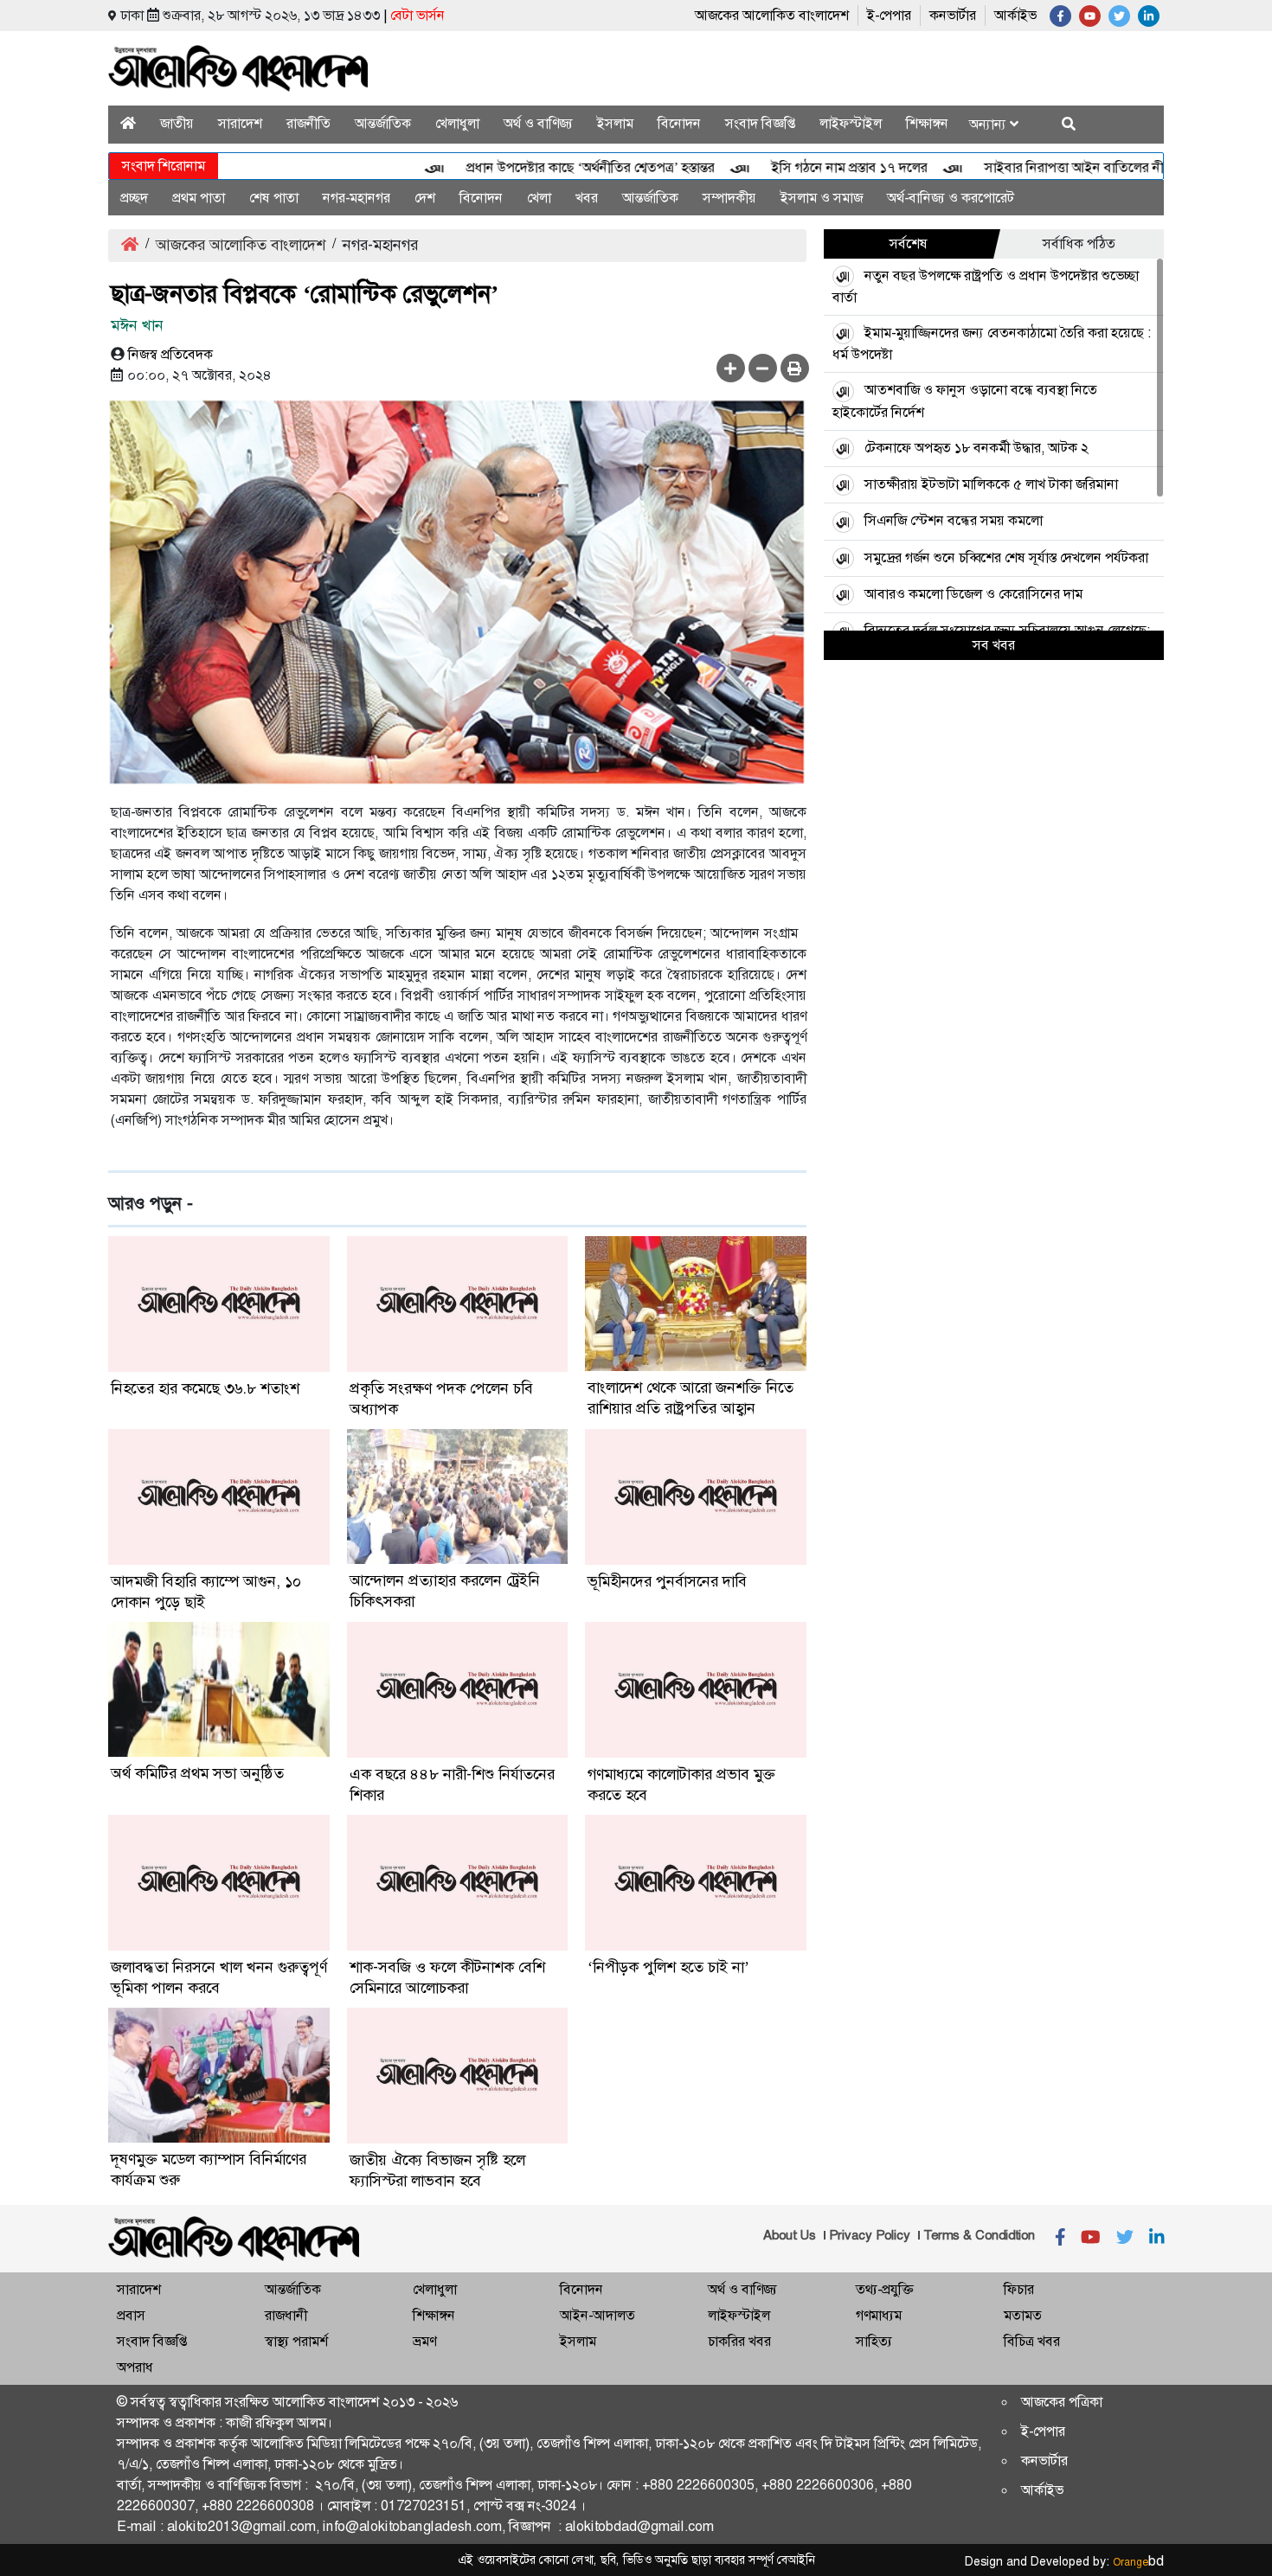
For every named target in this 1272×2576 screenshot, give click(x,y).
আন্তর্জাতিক (383, 123)
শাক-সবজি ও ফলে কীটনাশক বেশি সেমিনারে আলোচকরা (447, 1977)
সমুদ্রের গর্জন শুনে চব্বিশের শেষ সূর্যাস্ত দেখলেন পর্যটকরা (1006, 557)
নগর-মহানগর (357, 198)
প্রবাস (131, 2315)
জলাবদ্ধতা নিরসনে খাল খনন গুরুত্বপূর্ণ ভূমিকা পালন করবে (219, 1977)
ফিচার (1019, 2289)
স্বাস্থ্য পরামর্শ (296, 2341)
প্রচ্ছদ (134, 198)
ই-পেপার (889, 15)
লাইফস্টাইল (851, 123)
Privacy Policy (870, 2235)
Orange (1138, 2562)
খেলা (539, 198)
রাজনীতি (308, 123)
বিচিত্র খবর (1032, 2341)
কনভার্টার (953, 15)
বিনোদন (679, 123)
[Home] (128, 123)
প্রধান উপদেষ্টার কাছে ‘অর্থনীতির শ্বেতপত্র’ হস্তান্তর (545, 167)
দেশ (425, 198)
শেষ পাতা (274, 198)
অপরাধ (135, 2367)
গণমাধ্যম (879, 2315)
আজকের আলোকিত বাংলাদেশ (772, 15)
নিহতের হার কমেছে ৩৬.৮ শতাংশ (205, 1388)
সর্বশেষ (909, 244)
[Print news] (795, 368)
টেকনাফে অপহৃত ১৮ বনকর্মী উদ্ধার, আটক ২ (976, 448)
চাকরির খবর (739, 2341)
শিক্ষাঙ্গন (927, 123)
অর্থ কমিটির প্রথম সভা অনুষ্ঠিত (197, 1773)
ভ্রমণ (424, 2341)
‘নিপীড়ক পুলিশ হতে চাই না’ (668, 1967)
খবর (587, 198)
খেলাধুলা (457, 123)
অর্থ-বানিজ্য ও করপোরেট (951, 198)
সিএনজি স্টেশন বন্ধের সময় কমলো (954, 520)
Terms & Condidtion (979, 2235)
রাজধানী (286, 2315)
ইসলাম (615, 123)
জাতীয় (177, 123)
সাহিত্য (874, 2341)
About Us (790, 2235)
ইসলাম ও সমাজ (822, 198)
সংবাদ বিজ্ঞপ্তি (760, 123)
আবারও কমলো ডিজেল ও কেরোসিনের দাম (973, 594)
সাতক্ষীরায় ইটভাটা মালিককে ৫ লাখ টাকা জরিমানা (991, 484)
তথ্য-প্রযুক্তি (884, 2289)
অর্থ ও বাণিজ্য (538, 123)
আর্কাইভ (1015, 15)
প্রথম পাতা (199, 198)
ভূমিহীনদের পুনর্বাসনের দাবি (667, 1581)
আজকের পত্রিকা (1062, 2402)
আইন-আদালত (597, 2315)
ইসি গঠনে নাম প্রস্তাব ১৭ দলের (804, 167)
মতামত (1023, 2315)
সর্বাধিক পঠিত (1079, 244)
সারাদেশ (240, 123)
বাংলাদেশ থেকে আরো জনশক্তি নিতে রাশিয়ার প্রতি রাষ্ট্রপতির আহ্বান (691, 1398)
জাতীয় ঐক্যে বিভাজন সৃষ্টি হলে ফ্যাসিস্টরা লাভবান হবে (437, 2170)
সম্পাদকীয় (729, 198)
